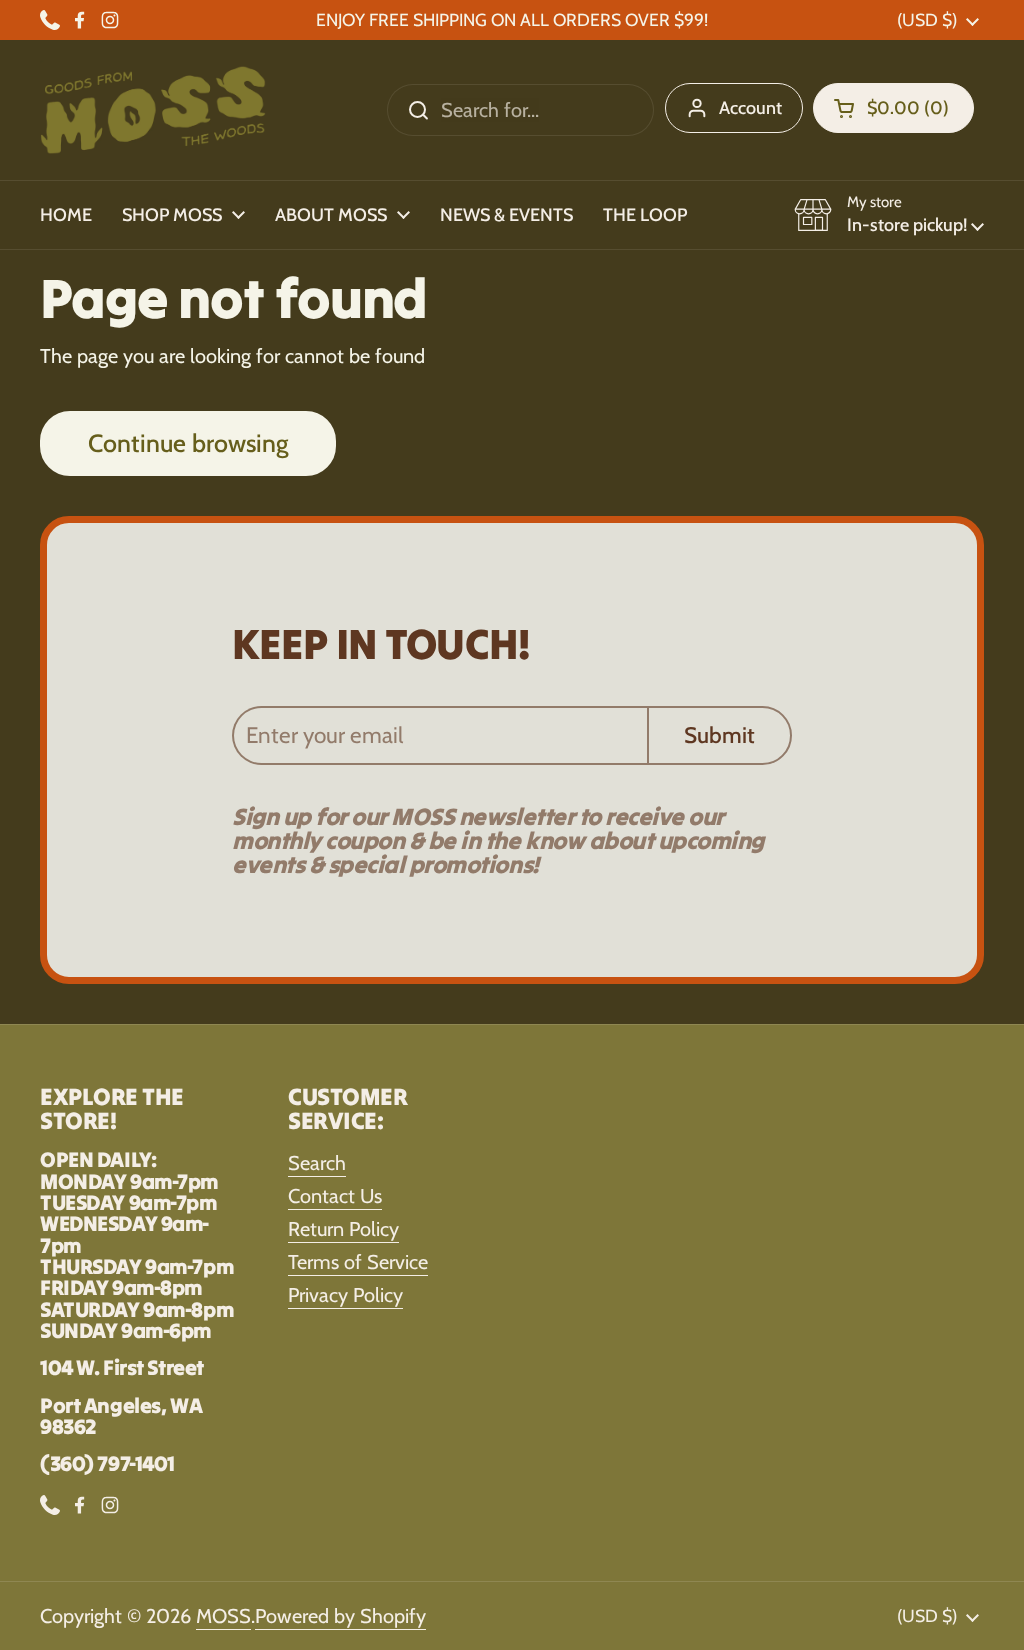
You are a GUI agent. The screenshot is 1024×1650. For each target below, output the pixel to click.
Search (317, 1163)
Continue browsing (188, 443)
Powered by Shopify (340, 1616)
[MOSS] (153, 110)
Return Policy (343, 1229)
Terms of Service (358, 1262)
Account (750, 108)
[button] (893, 108)
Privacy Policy (345, 1295)
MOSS (223, 1616)
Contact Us (335, 1196)
